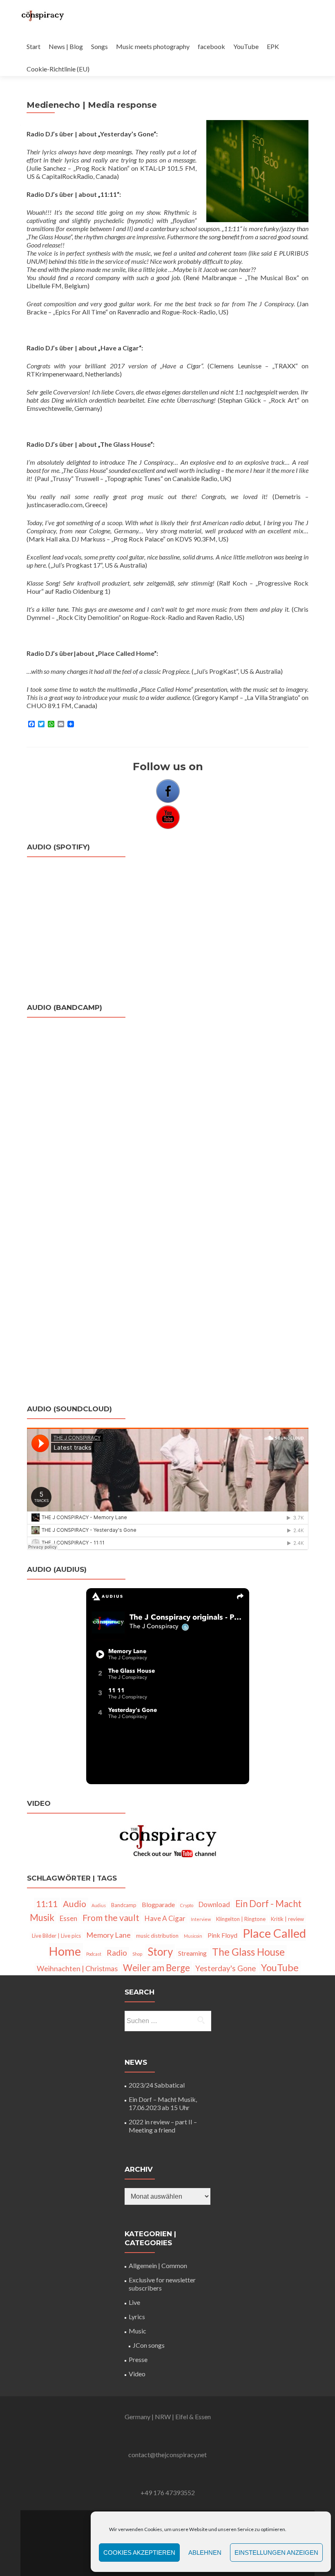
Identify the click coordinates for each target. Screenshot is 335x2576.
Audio (75, 1904)
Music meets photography (153, 46)
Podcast (94, 1954)
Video (137, 2374)
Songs (99, 46)
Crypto (187, 1905)
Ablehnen (205, 2553)
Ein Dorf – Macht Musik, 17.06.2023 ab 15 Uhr (163, 2103)
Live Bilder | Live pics (56, 1936)
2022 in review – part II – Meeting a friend (163, 2126)
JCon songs (149, 2345)
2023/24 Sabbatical (157, 2085)
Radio (117, 1953)
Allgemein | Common (158, 2265)
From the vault (111, 1918)
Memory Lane (108, 1935)
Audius (99, 1905)
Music (137, 2331)
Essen (68, 1918)
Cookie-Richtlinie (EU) (58, 69)
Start (33, 46)
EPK (273, 46)
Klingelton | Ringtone (241, 1919)
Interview (201, 1919)
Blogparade (158, 1904)
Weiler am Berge (156, 1968)
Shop (137, 1954)
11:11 (47, 1904)
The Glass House (248, 1952)
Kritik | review (287, 1919)
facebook (211, 46)
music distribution (157, 1936)
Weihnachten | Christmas (77, 1968)
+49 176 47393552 (168, 2492)
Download (214, 1904)
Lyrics (137, 2316)
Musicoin (193, 1936)
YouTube (246, 46)
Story (160, 1952)
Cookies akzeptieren (139, 2553)
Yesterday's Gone (226, 1968)
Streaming (192, 1953)
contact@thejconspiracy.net (167, 2455)
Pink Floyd (222, 1935)
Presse (138, 2359)
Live (134, 2302)
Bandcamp (124, 1905)
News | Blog (66, 46)
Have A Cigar (165, 1918)
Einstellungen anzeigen (276, 2553)
